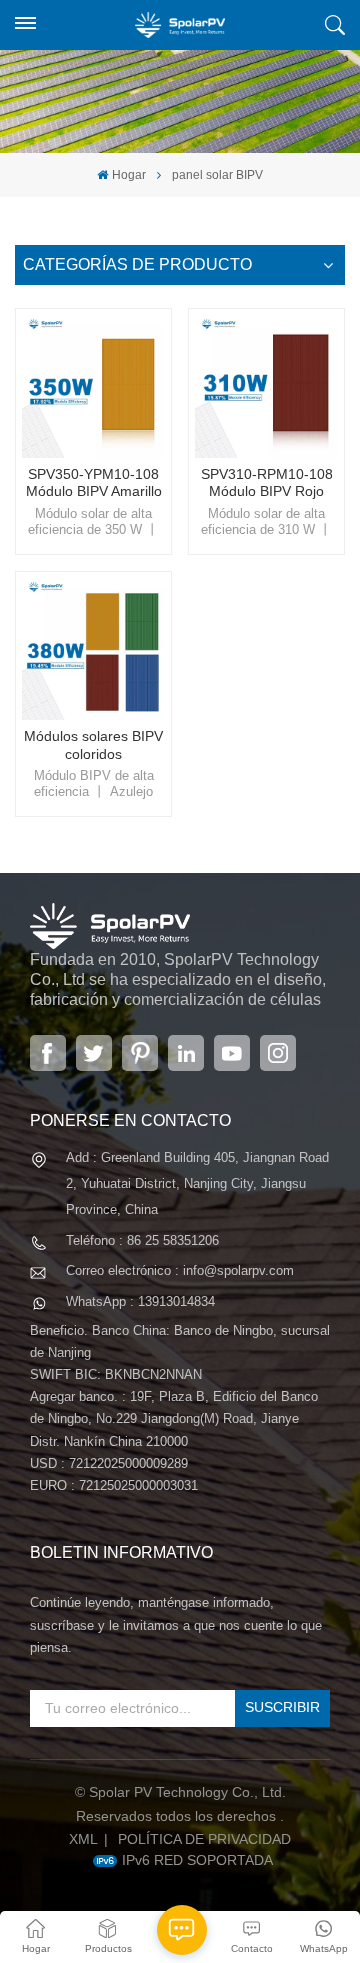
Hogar (128, 175)
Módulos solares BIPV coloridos (93, 745)
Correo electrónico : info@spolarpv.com (180, 1270)
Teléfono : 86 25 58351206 (142, 1240)
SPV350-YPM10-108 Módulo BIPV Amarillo (94, 483)
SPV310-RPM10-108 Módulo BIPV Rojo (267, 483)
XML (83, 1839)
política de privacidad (204, 1839)
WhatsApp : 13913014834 (140, 1301)
